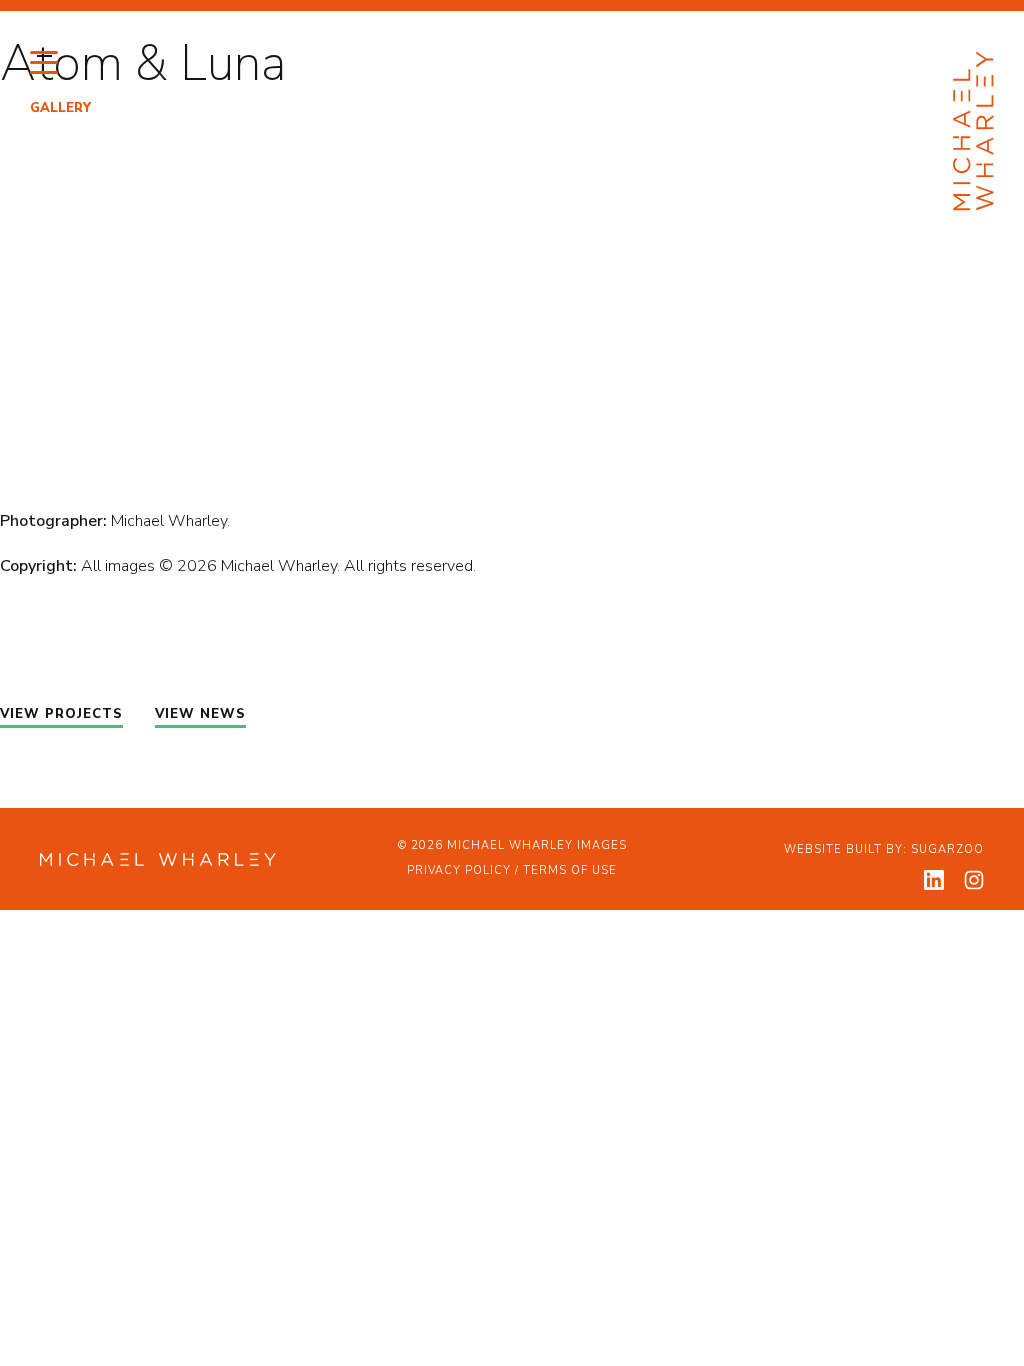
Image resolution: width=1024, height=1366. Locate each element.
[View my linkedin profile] (934, 880)
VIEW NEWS (200, 714)
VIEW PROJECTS (61, 714)
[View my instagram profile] (974, 880)
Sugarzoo (947, 849)
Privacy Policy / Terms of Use (512, 870)
